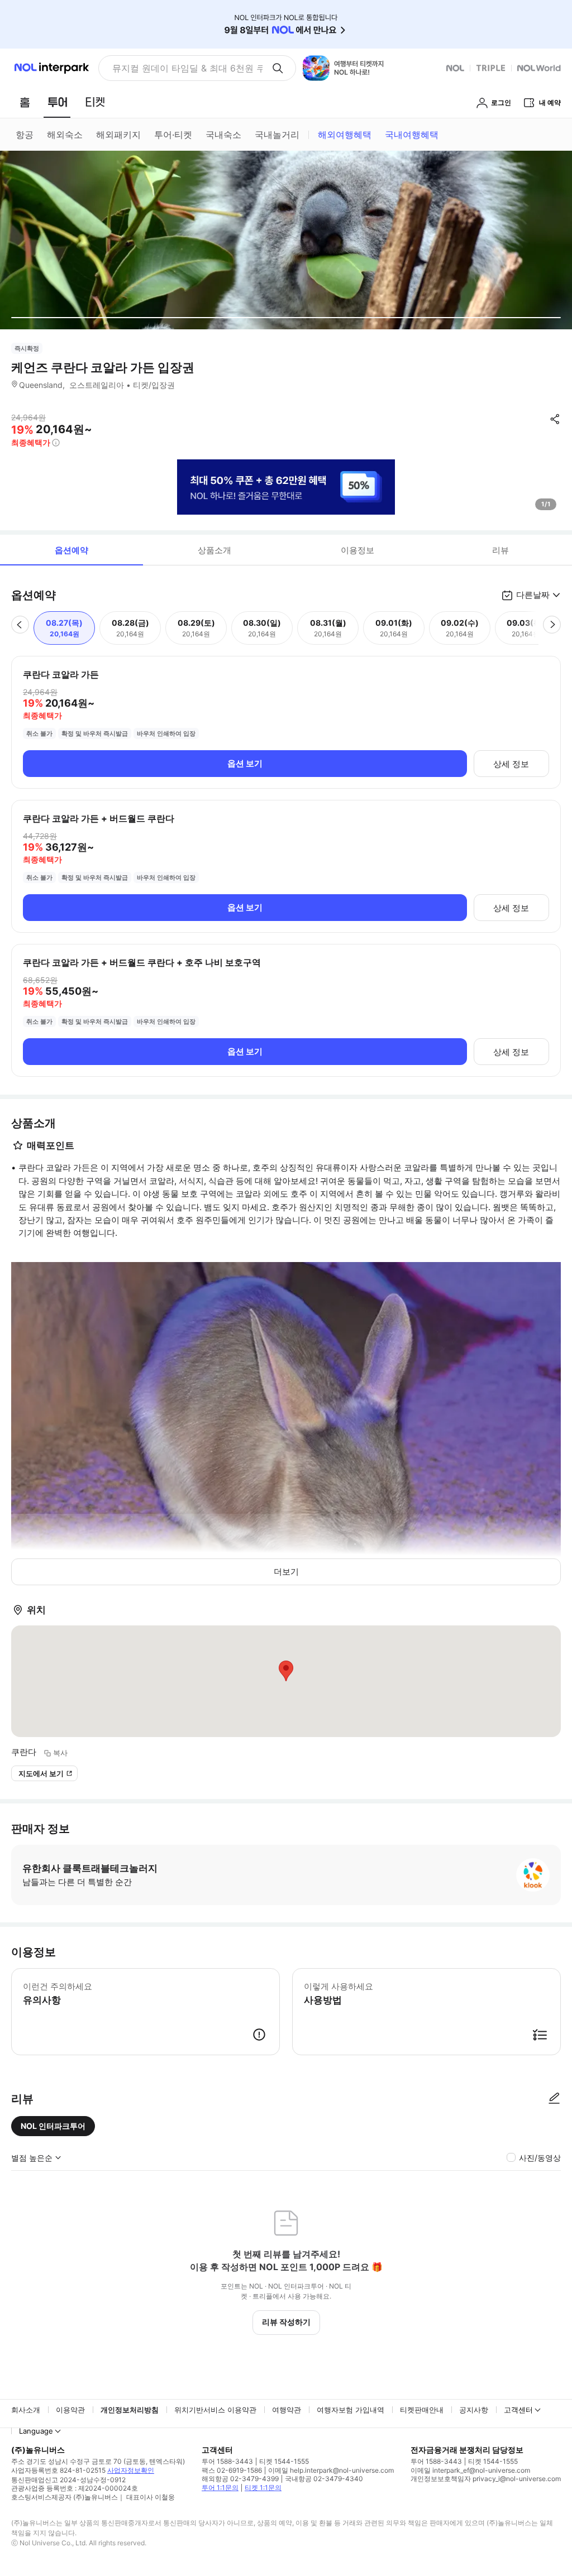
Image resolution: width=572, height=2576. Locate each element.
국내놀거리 (277, 135)
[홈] (25, 102)
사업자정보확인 (131, 2470)
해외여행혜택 (345, 135)
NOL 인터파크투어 (53, 2126)
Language (36, 2431)
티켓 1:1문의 (263, 2488)
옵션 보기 (245, 763)
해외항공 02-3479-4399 (240, 2479)
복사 (60, 1753)
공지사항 (474, 2410)
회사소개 (26, 2410)
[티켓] (95, 102)
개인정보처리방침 (130, 2410)
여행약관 (287, 2410)
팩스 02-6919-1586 (232, 2470)
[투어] (57, 102)
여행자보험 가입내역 (351, 2410)
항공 (25, 135)
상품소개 (214, 550)
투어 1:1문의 (220, 2488)
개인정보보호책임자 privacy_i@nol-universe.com (486, 2479)
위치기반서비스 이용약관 (215, 2410)
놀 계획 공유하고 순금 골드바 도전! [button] (183, 68)
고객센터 (518, 2410)
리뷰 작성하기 (286, 2322)
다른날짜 (533, 595)
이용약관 (70, 2410)
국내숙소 (223, 135)
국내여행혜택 (412, 135)
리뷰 (500, 550)
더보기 (286, 1572)
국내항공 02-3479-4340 (324, 2479)
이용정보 (357, 550)
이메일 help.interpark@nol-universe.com (331, 2470)
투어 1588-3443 (227, 2461)
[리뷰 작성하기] (554, 2099)
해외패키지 (118, 135)
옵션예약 (71, 550)
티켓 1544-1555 (284, 2461)
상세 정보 (511, 764)
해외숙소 (65, 135)
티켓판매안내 (422, 2410)
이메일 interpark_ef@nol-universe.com (470, 2470)
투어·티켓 (173, 135)
